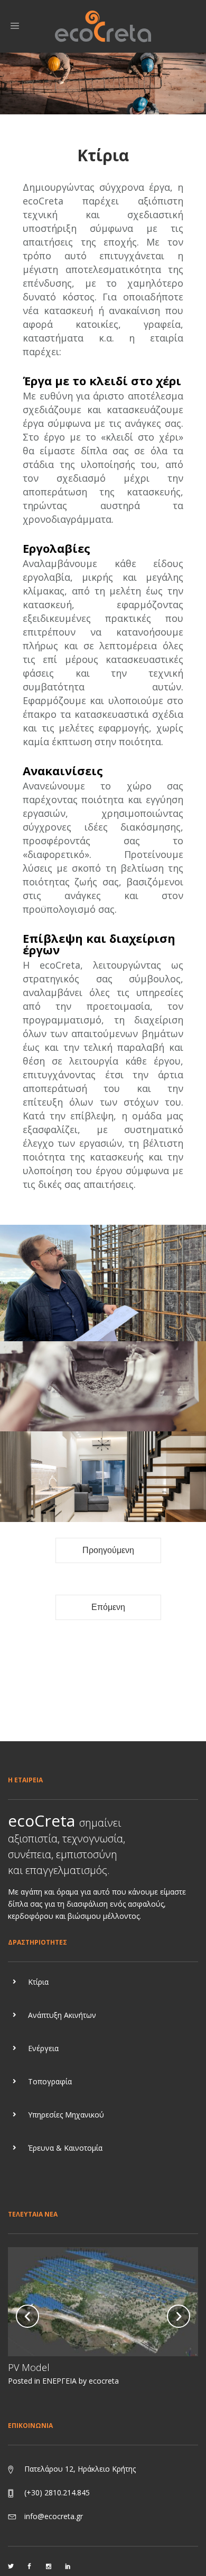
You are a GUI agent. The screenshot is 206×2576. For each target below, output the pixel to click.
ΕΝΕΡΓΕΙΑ (59, 2381)
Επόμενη (108, 1607)
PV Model (29, 2367)
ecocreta (104, 2381)
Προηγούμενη (108, 1550)
